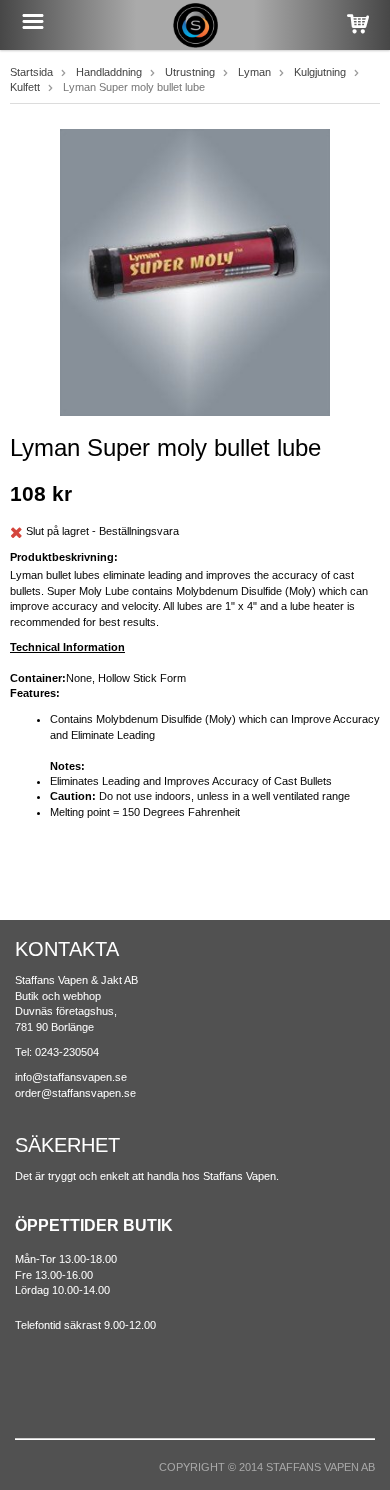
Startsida (31, 72)
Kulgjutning (320, 72)
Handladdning (109, 72)
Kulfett (25, 87)
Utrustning (190, 72)
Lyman (254, 72)
